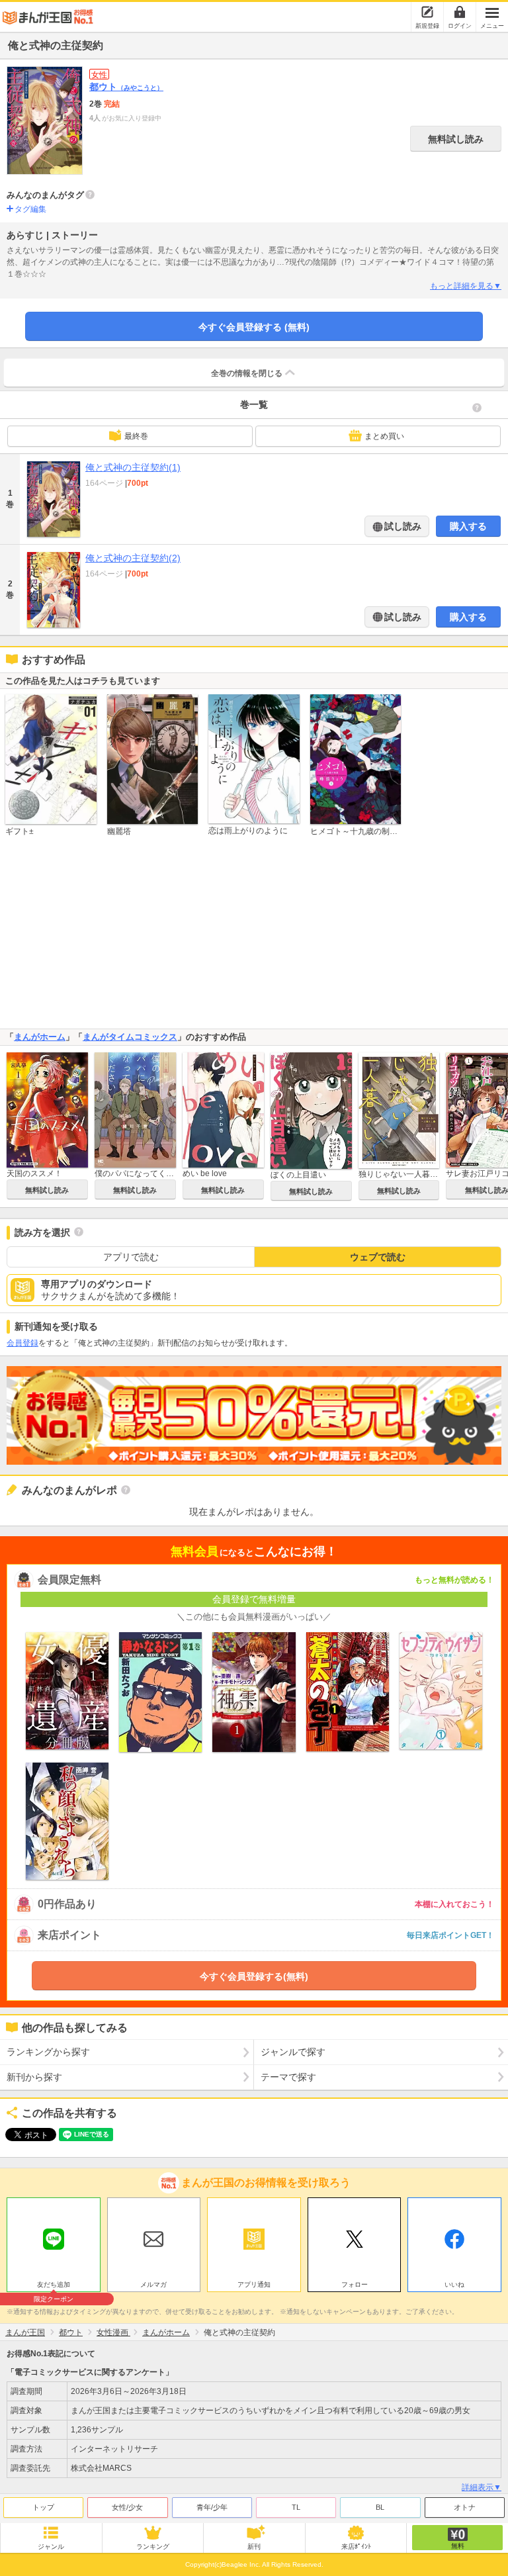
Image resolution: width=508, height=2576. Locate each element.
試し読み (402, 526)
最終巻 (136, 436)
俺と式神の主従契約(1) (133, 467)
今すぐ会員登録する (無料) (254, 327)
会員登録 (22, 1343)
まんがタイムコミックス (130, 1037)
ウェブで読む (378, 1257)
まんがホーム (40, 1037)
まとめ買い (384, 436)
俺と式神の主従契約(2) (133, 558)
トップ (43, 2507)
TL (296, 2507)
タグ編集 (30, 209)
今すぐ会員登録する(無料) (254, 1976)
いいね (454, 2284)
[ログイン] (460, 12)
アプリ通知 (254, 2284)
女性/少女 (127, 2507)
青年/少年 (212, 2507)
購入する (468, 526)
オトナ (465, 2507)
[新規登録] (427, 12)
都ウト (126, 87)
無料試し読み (456, 139)
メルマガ (153, 2284)
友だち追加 (54, 2286)
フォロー (355, 2284)
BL (380, 2507)
